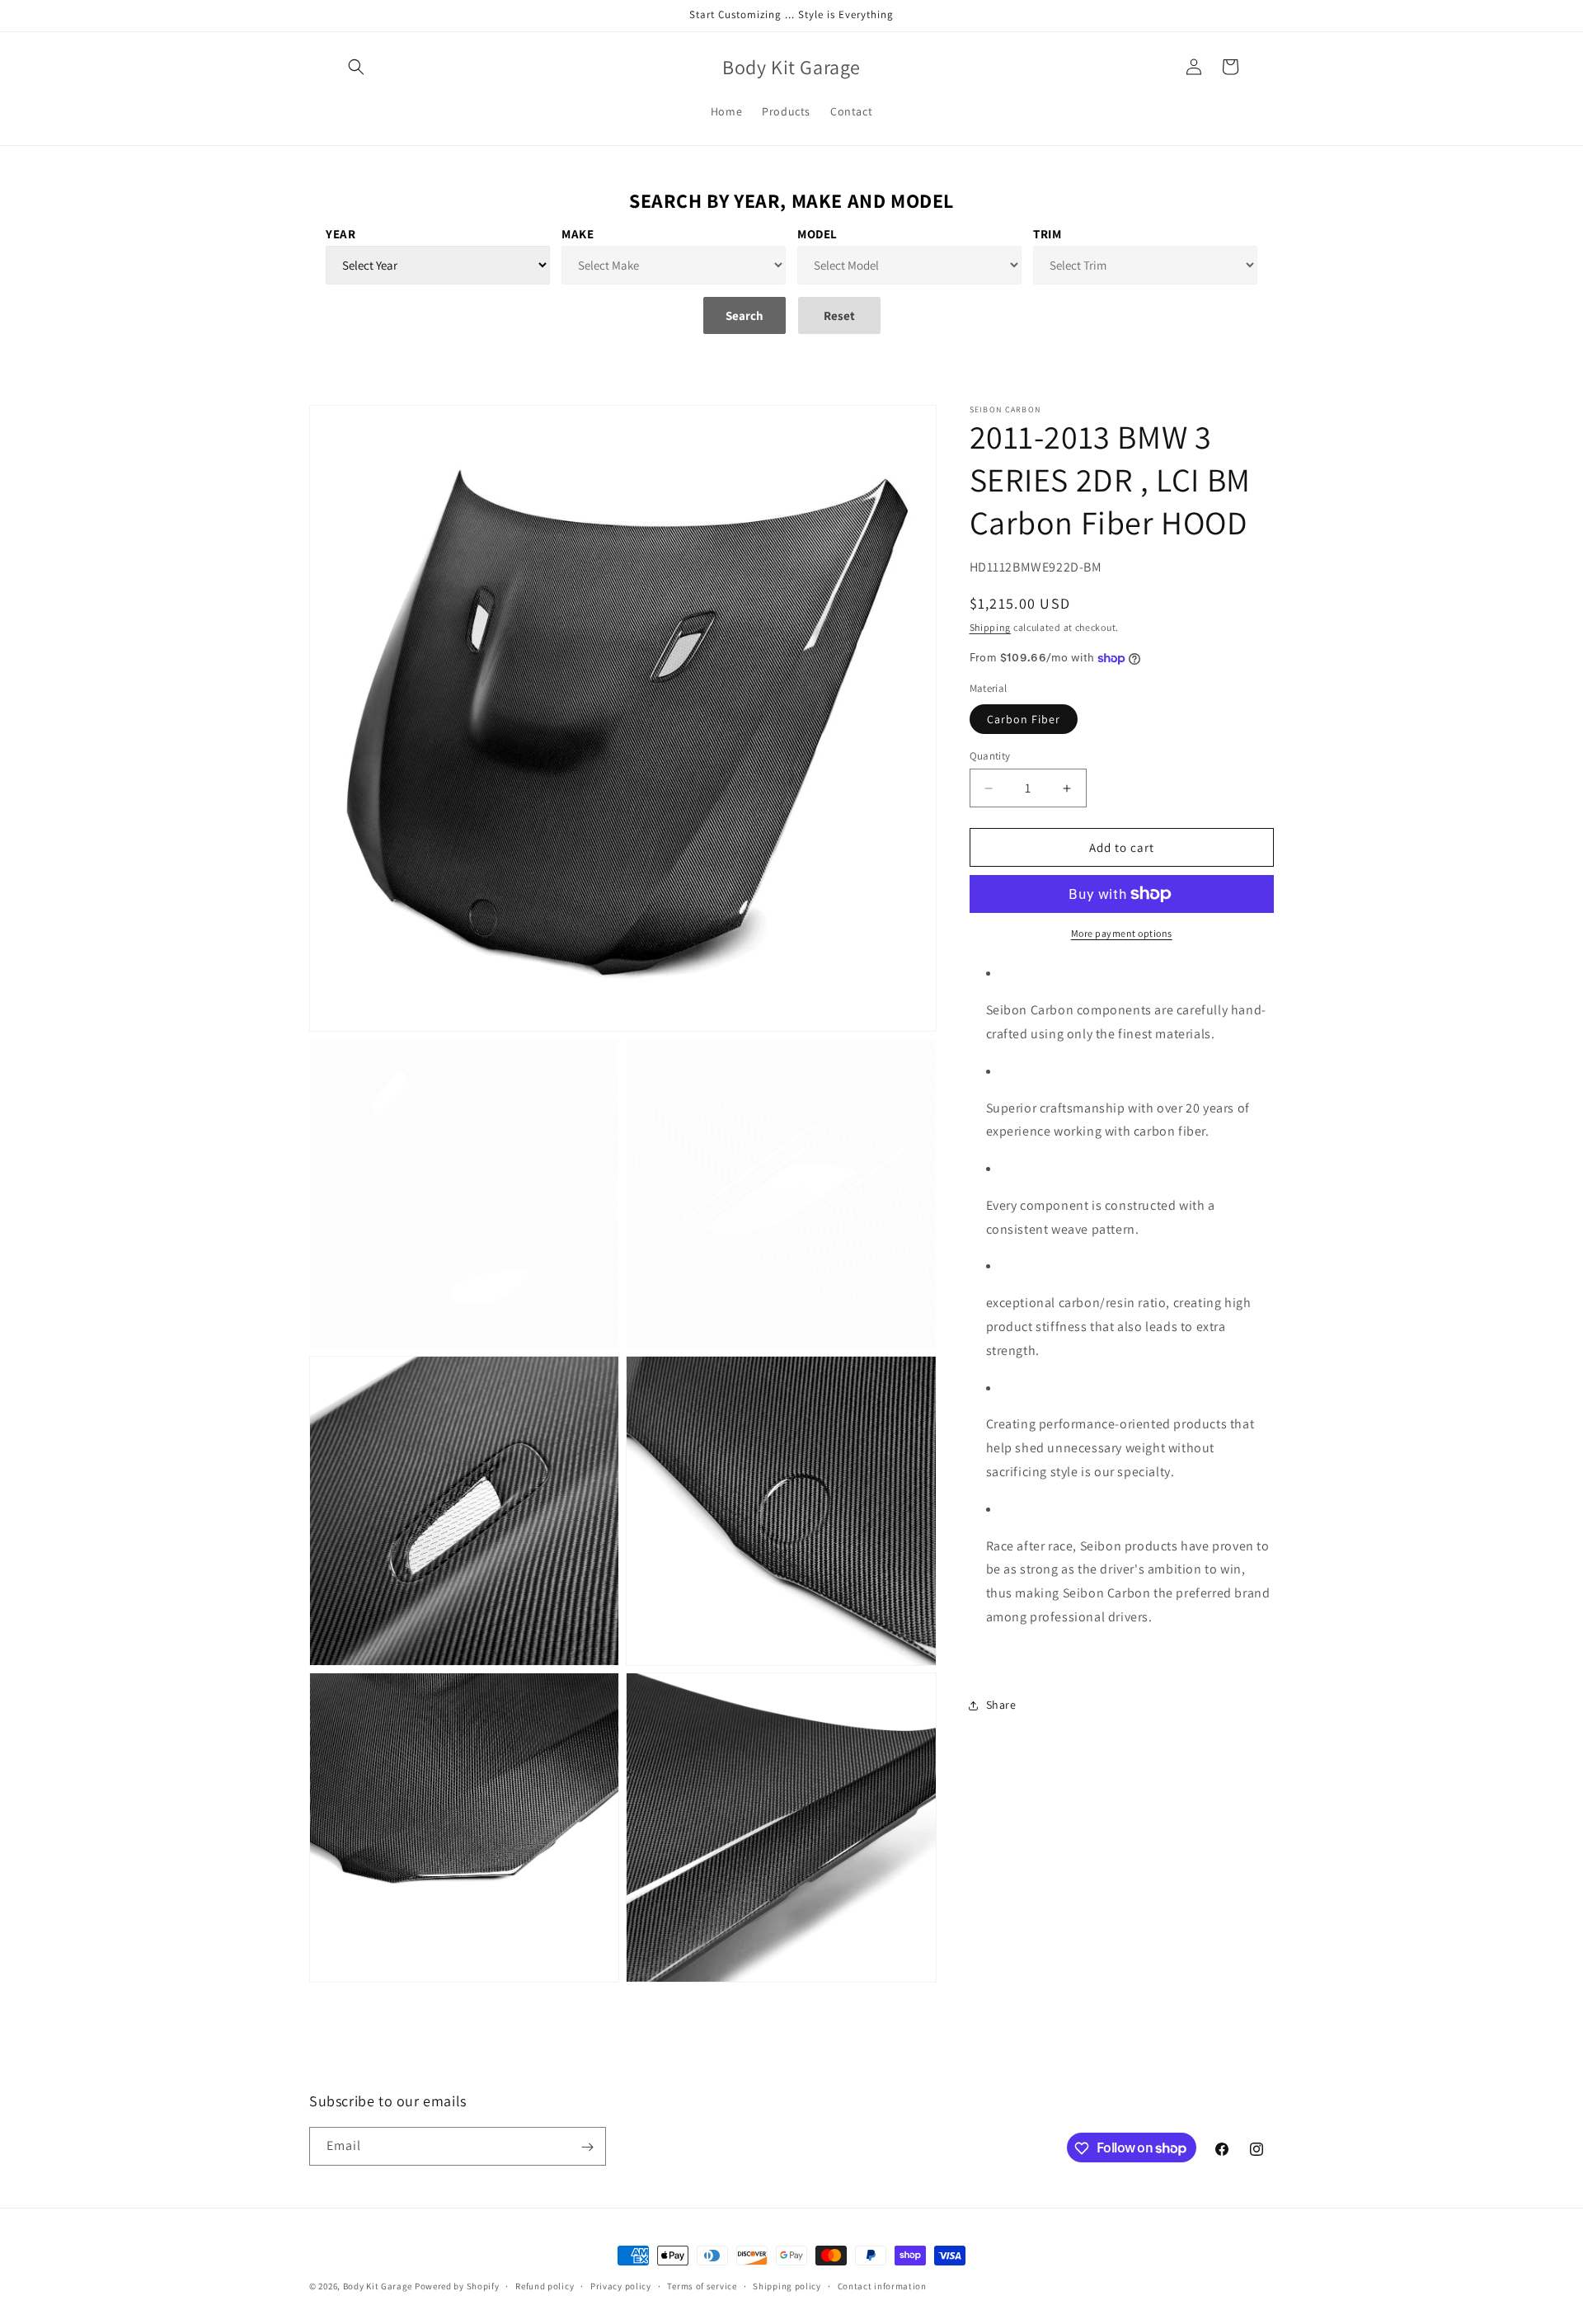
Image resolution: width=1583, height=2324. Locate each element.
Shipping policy (787, 2285)
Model (817, 234)
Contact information (882, 2285)
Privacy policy (621, 2285)
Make (578, 234)
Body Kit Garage (378, 2286)
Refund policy (545, 2285)
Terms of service (702, 2285)
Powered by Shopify (457, 2286)
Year (341, 234)
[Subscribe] (587, 2147)
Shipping (991, 627)
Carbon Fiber (1024, 719)
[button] (356, 67)
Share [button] (1001, 1705)
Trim (1047, 234)
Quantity (990, 756)
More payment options (1122, 933)
